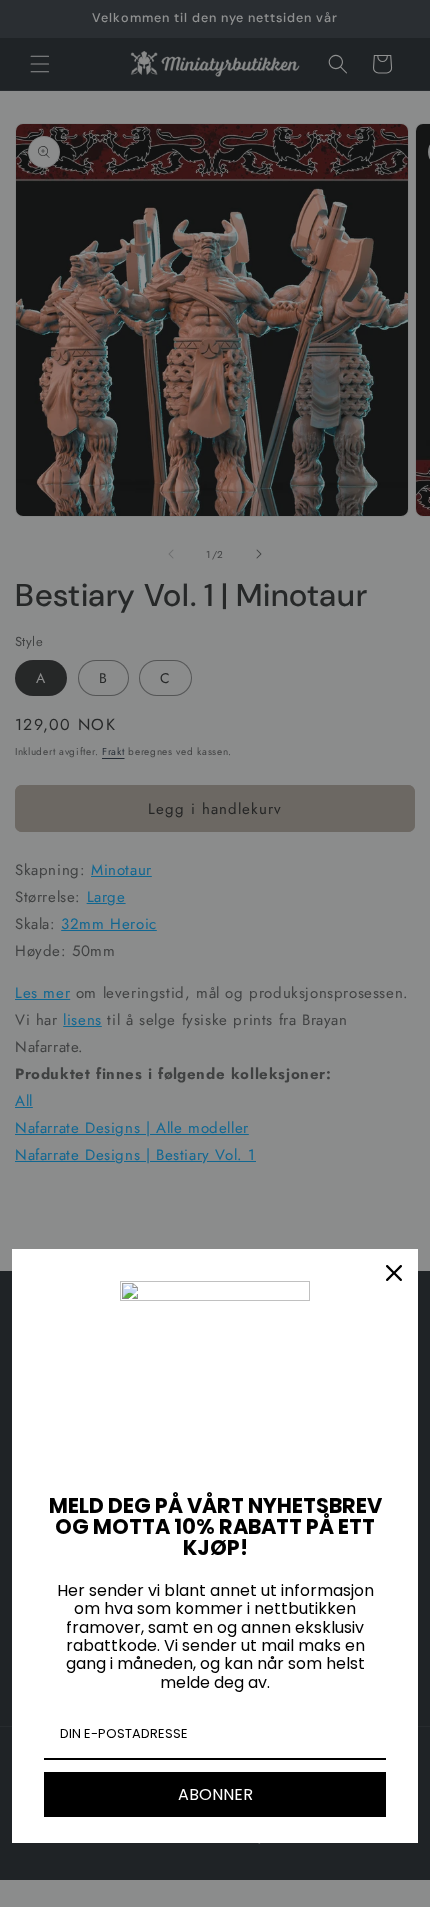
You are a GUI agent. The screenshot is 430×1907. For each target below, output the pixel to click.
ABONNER (215, 1794)
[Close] (394, 1273)
